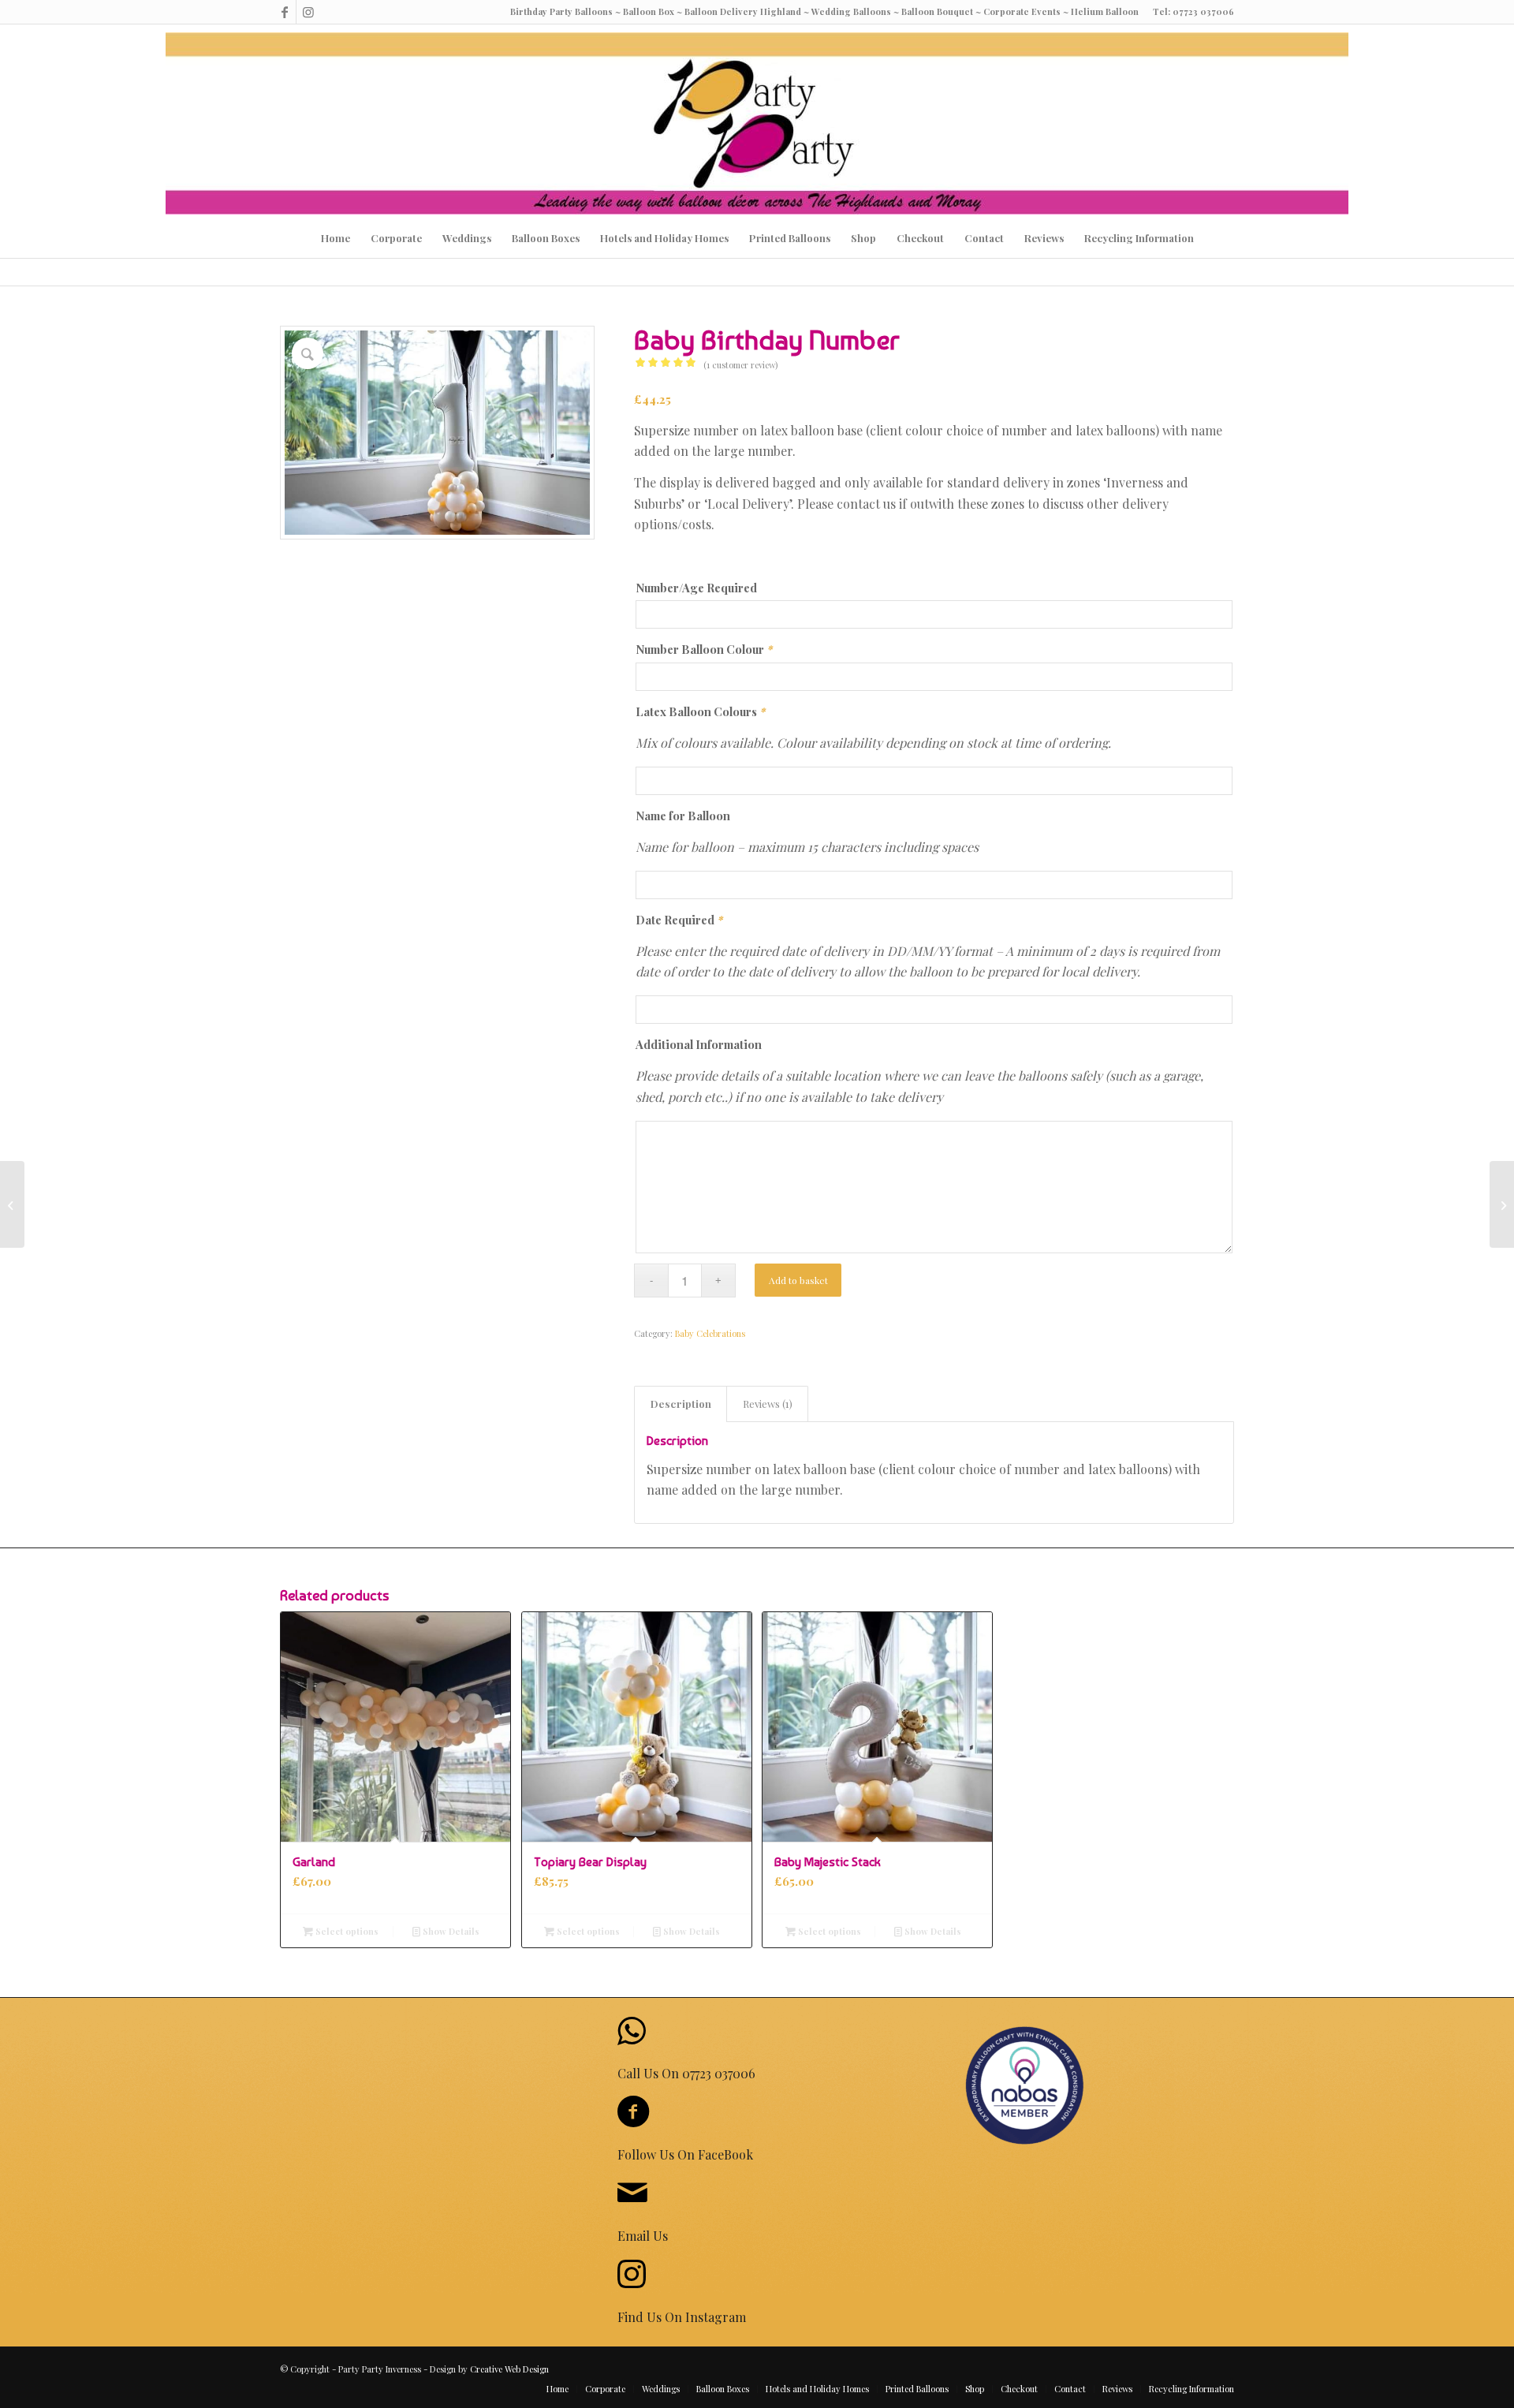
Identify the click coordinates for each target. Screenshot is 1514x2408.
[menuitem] (336, 238)
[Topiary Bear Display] (1502, 1204)
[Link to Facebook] (284, 12)
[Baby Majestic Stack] (12, 1204)
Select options (346, 1931)
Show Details (450, 1931)
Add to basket (798, 1280)
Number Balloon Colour (704, 649)
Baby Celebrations (710, 1333)
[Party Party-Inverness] (757, 123)
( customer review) (740, 365)
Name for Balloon (683, 816)
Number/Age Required (696, 588)
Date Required (679, 920)
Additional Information (699, 1044)
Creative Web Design (509, 2369)
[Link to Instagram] (308, 12)
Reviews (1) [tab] (768, 1404)
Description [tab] (681, 1404)
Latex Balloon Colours (700, 711)
